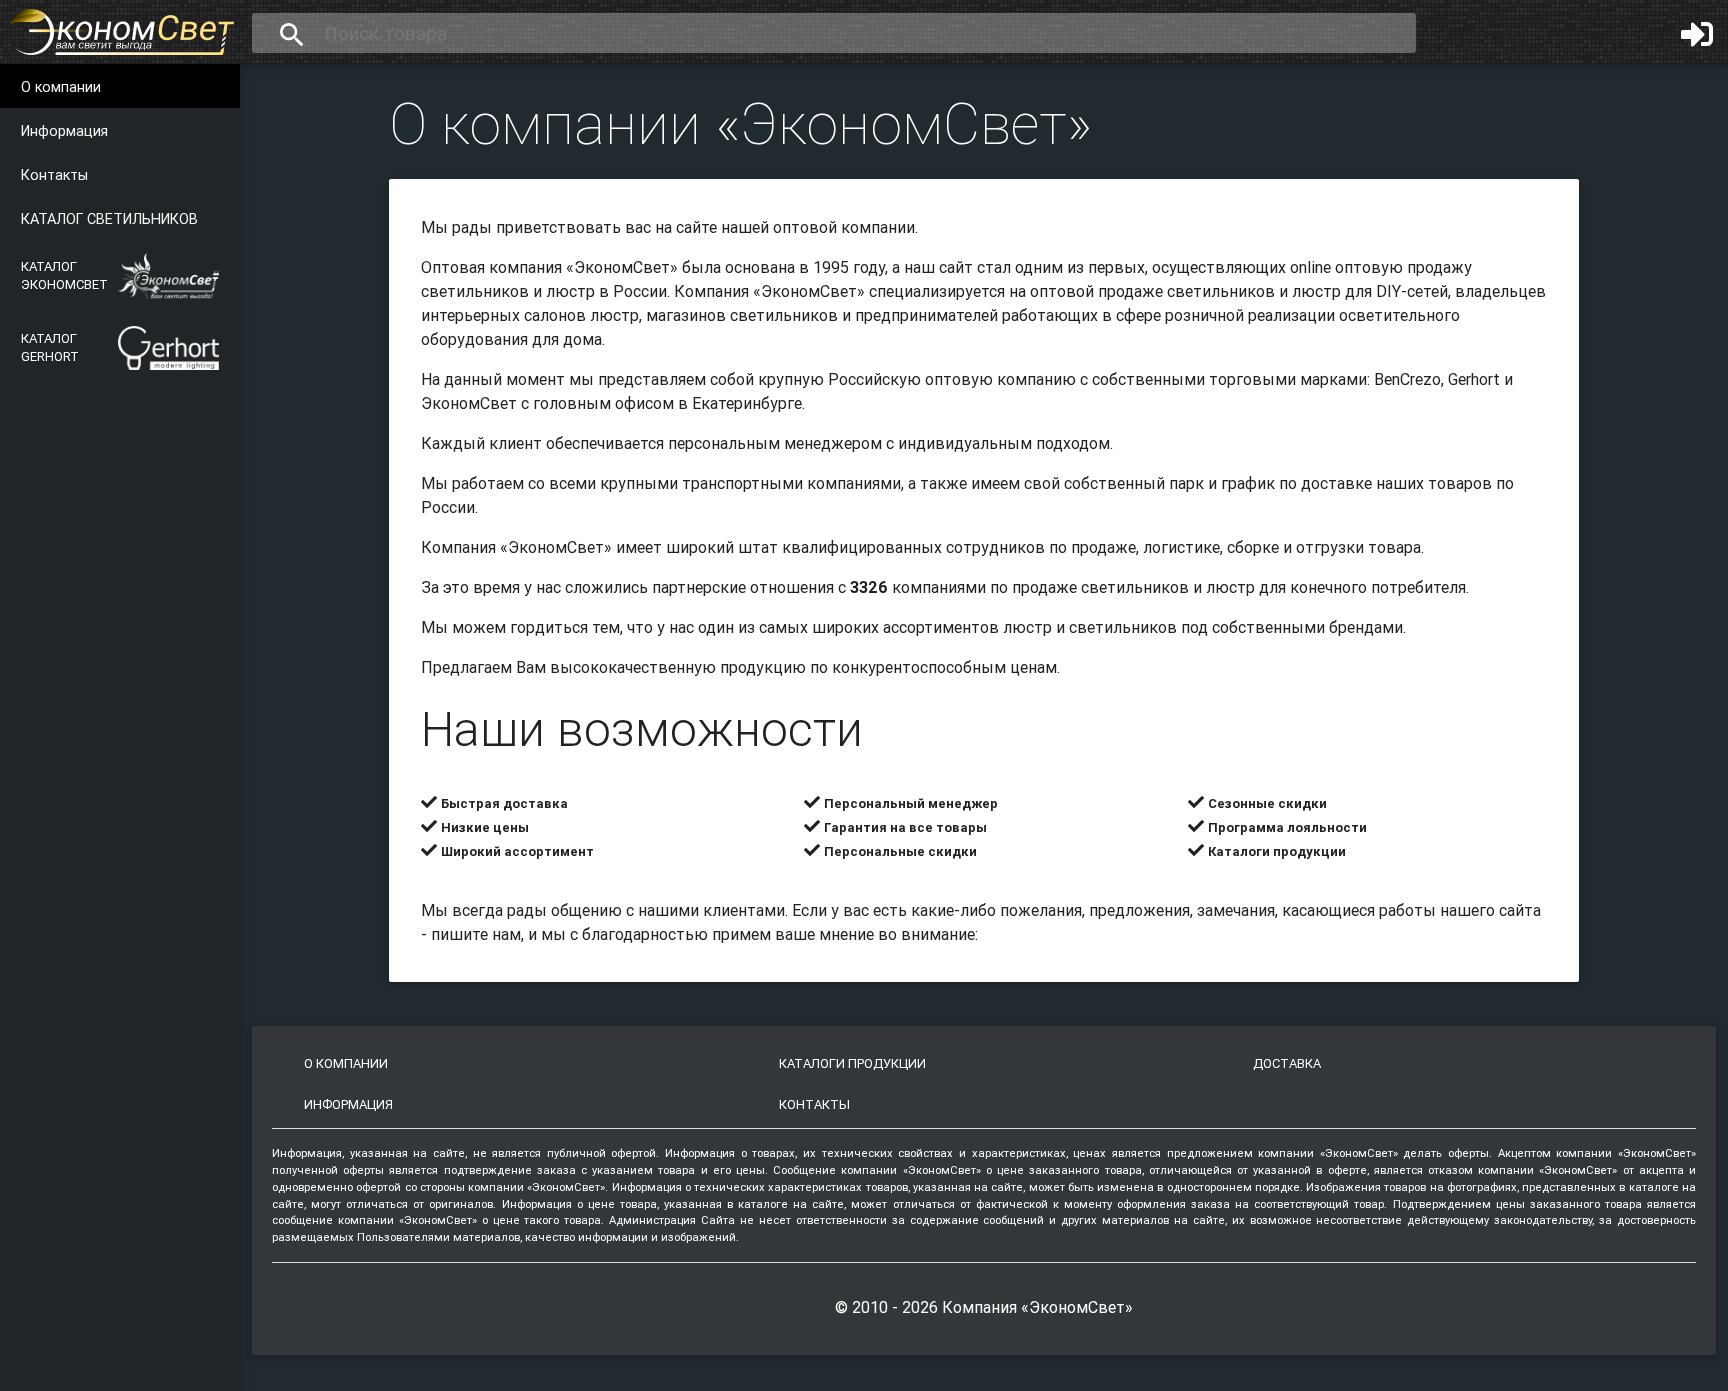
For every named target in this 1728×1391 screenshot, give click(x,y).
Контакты (54, 175)
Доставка (1287, 1063)
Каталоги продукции (852, 1063)
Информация (64, 131)
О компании (61, 87)
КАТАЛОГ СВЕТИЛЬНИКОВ (109, 219)
